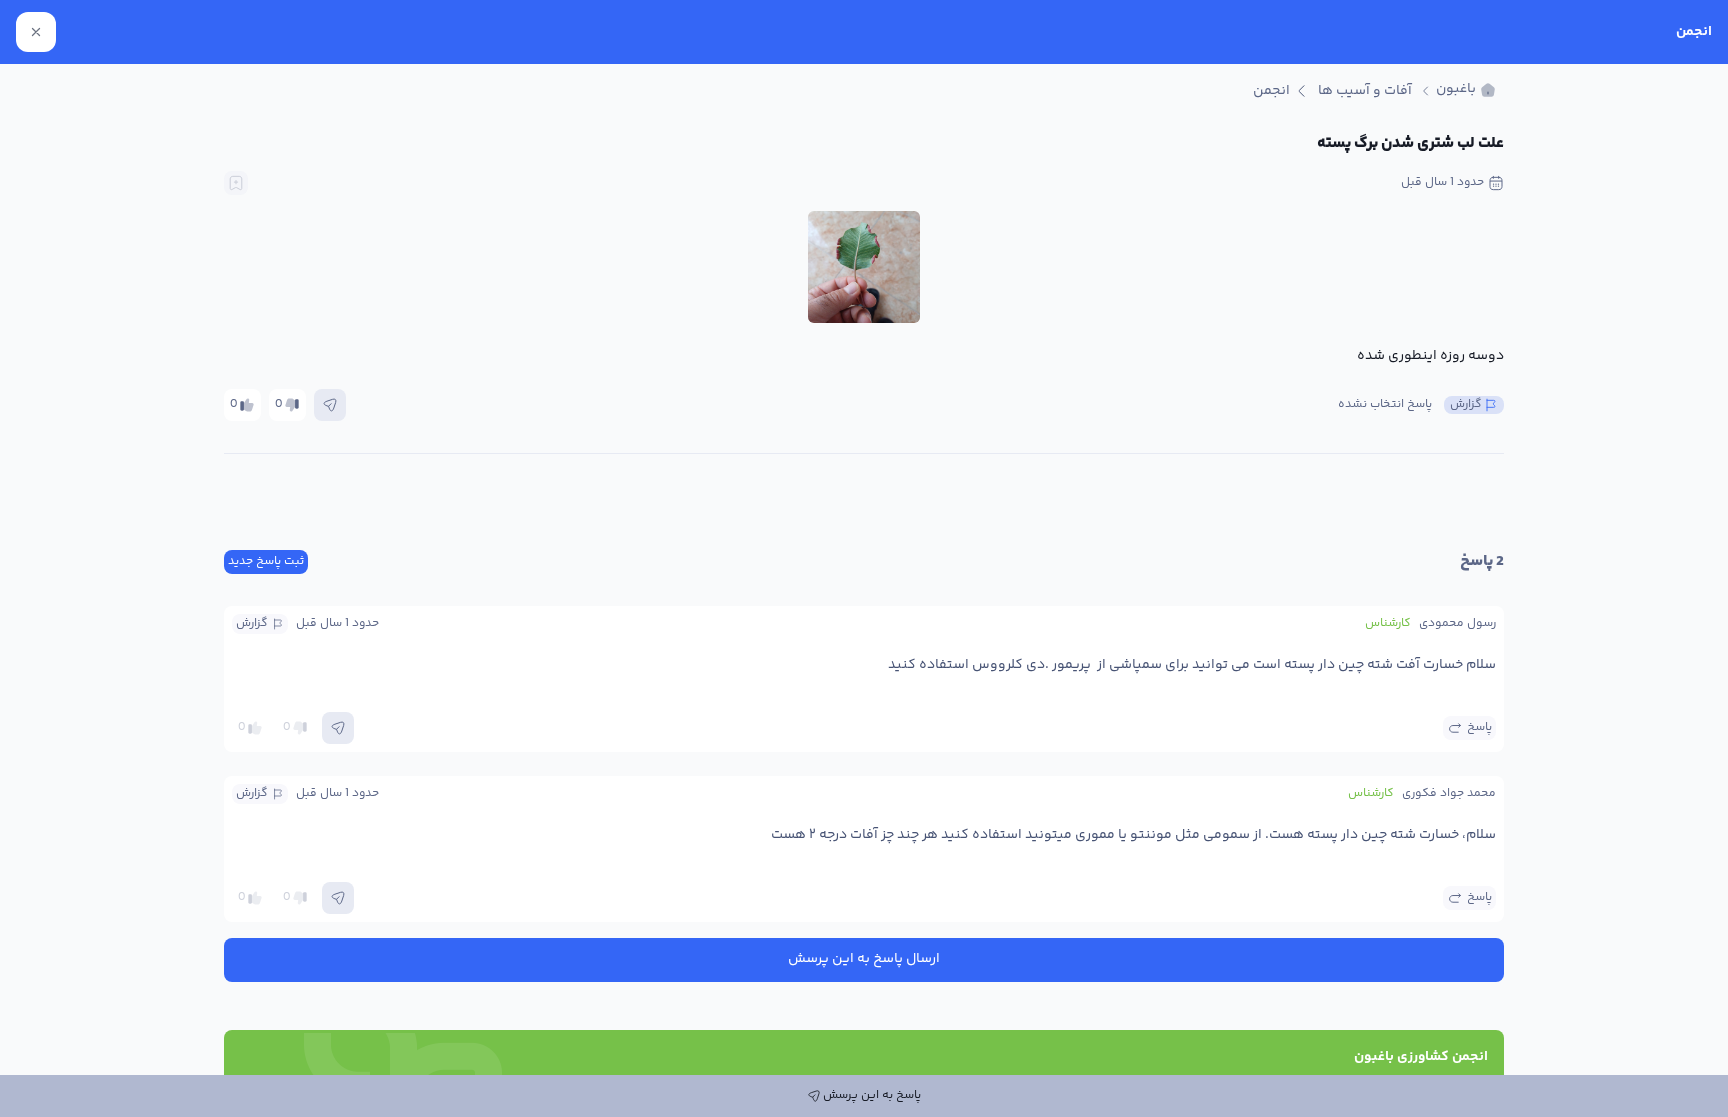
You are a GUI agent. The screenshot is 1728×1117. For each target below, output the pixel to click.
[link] (1466, 90)
